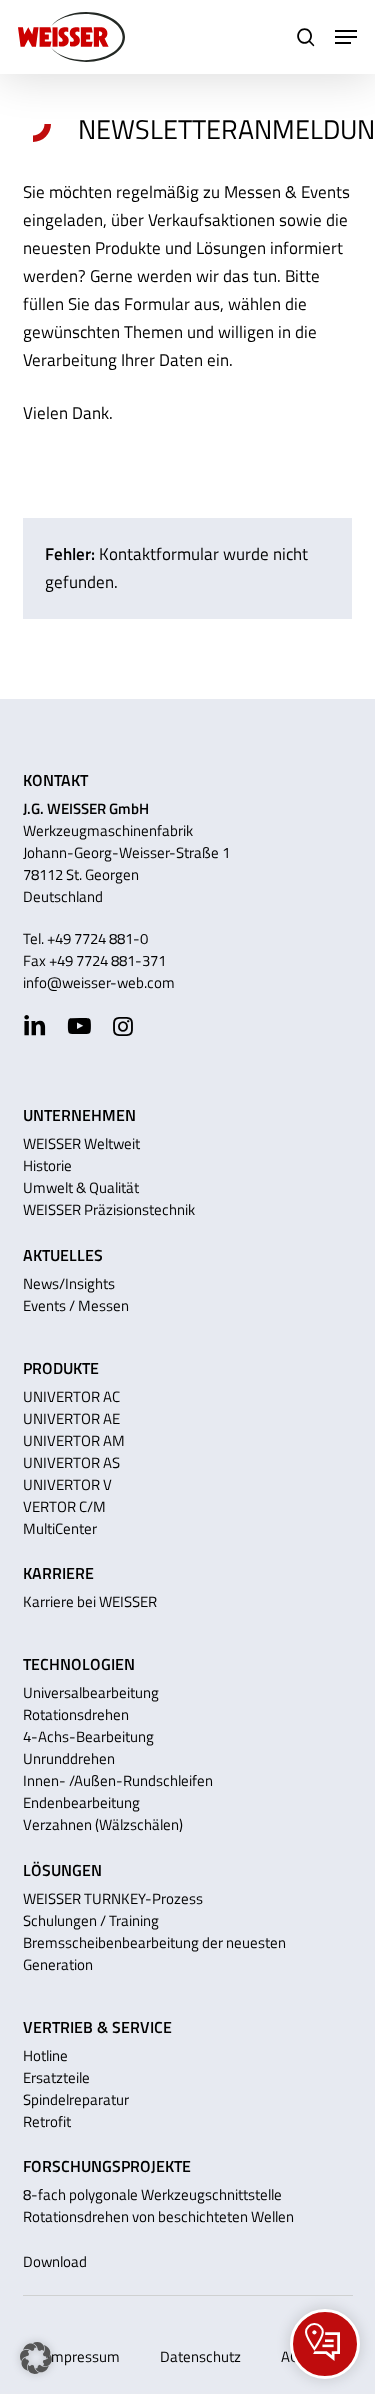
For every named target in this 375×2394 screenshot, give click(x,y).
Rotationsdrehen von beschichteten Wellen (158, 2216)
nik (186, 1209)
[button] (346, 37)
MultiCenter (60, 1528)
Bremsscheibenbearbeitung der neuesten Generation (154, 1953)
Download (55, 2261)
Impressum (83, 2357)
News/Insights (69, 1283)
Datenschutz (200, 2357)
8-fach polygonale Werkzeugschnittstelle (152, 2194)
